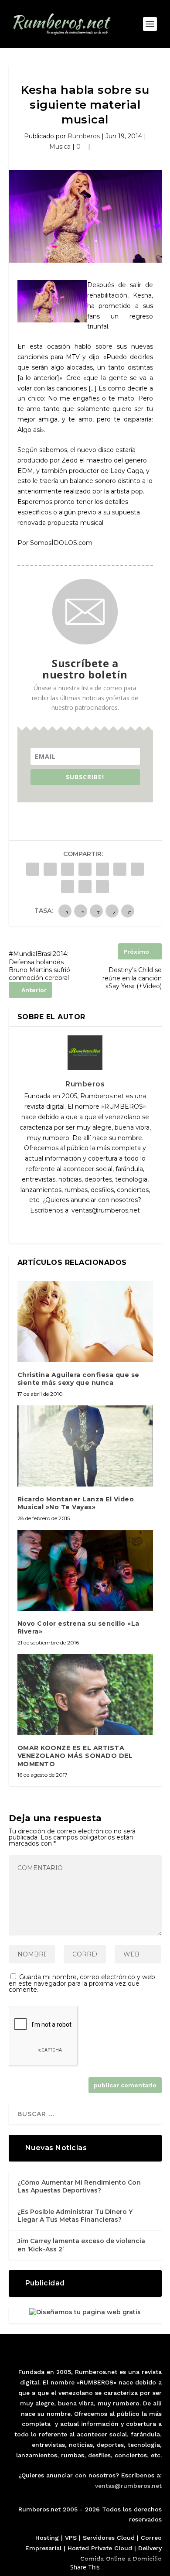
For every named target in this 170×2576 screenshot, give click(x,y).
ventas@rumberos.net (128, 2486)
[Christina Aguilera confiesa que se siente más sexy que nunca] (85, 1322)
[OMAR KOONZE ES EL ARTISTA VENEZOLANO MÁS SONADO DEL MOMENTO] (85, 1695)
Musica (60, 147)
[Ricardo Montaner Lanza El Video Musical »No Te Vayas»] (85, 1446)
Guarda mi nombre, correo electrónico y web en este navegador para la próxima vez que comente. (82, 1983)
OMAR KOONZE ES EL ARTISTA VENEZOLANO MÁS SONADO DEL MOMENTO (75, 1756)
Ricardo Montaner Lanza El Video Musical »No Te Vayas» (76, 1503)
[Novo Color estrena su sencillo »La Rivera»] (85, 1571)
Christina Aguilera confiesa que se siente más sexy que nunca (78, 1379)
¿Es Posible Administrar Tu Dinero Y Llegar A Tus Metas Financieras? (75, 2216)
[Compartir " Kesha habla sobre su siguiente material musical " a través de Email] (85, 887)
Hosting (47, 2538)
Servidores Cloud (109, 2538)
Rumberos (84, 136)
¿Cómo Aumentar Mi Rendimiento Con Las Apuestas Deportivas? (79, 2186)
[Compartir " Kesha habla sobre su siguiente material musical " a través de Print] (102, 887)
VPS (71, 2538)
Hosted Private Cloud (100, 2548)
